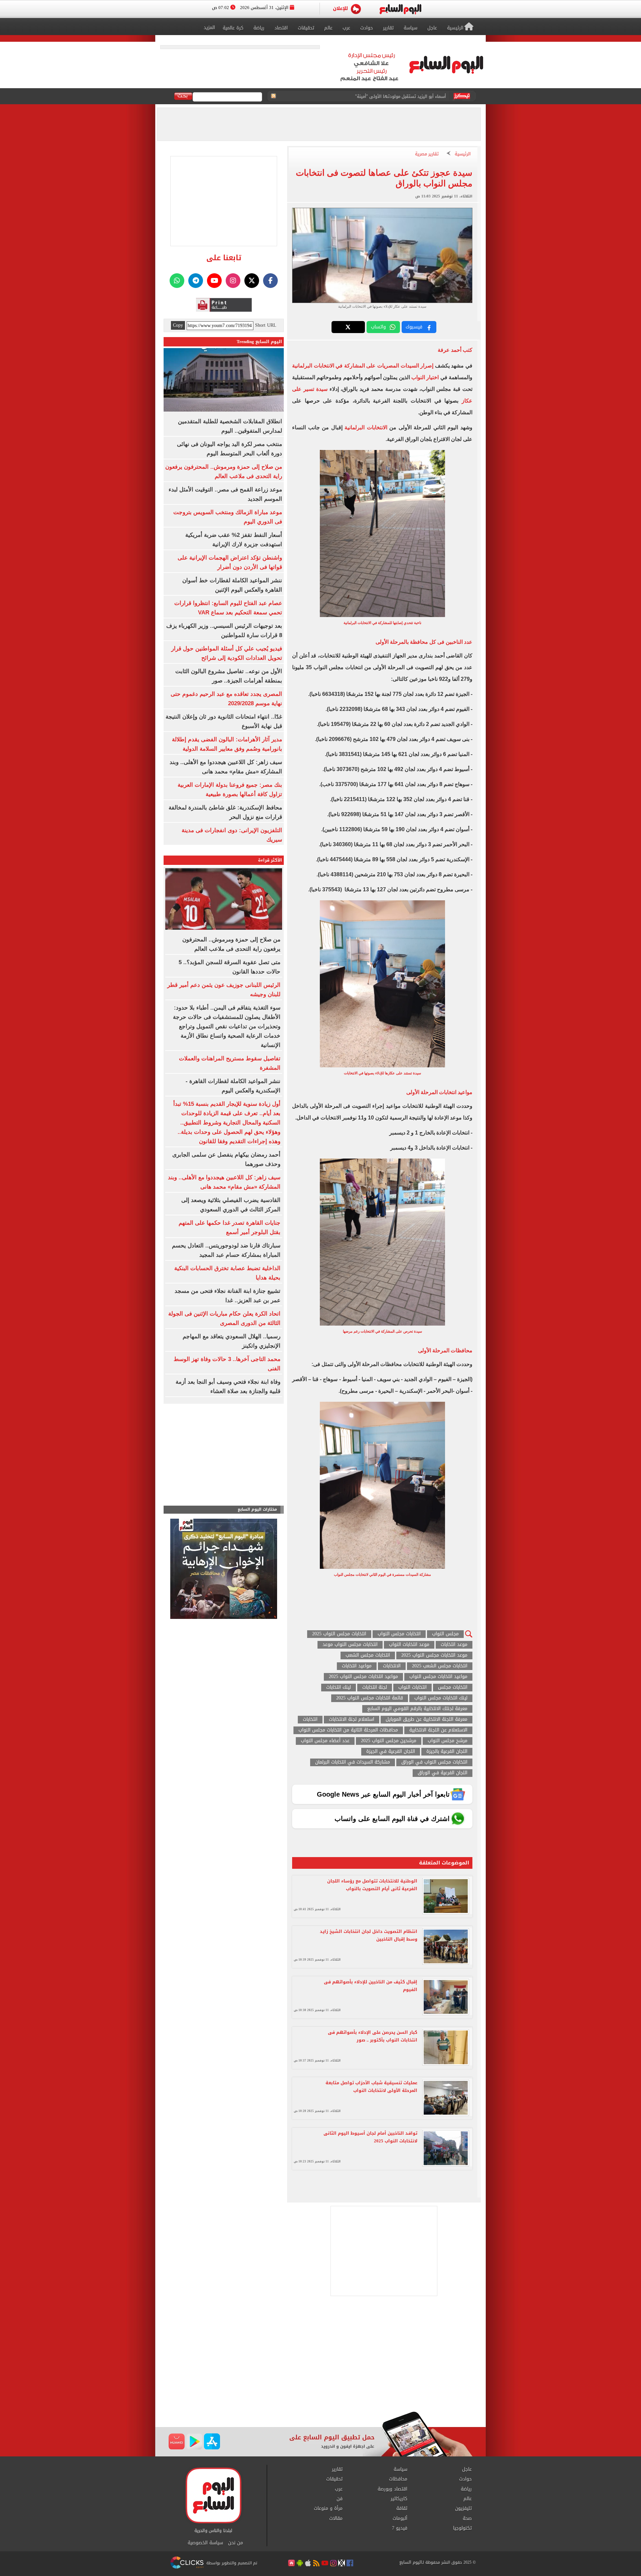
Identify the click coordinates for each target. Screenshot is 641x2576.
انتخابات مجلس (453, 1688)
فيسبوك (414, 327)
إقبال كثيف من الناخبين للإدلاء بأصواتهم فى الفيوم (371, 1986)
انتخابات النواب (412, 1688)
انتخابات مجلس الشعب (368, 1655)
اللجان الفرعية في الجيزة (391, 1752)
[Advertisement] (320, 2358)
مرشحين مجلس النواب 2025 (389, 1741)
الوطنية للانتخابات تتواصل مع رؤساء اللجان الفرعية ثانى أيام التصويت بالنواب (372, 1885)
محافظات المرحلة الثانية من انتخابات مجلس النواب (348, 1730)
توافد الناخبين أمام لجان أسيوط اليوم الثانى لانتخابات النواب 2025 (370, 2137)
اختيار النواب (425, 377)
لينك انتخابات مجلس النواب (441, 1698)
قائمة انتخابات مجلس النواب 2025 (370, 1698)
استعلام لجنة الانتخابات (352, 1720)
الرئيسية (463, 154)
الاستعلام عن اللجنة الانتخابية (438, 1730)
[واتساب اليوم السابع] (177, 281)
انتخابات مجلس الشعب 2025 (440, 1666)
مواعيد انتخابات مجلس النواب (438, 1677)
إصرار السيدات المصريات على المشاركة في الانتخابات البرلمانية (363, 366)
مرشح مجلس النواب (448, 1741)
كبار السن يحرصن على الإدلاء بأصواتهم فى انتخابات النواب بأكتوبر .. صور (373, 2036)
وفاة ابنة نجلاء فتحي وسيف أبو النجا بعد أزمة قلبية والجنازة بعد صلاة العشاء (374, 96)
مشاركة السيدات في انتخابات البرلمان (353, 1762)
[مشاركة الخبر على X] (348, 327)
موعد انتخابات (454, 1645)
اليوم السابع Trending (259, 342)
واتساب (378, 327)
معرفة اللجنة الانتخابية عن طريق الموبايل (426, 1720)
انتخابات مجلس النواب (399, 1634)
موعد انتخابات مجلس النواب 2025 (434, 1655)
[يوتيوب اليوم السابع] (214, 281)
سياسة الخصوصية (205, 2543)
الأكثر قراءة (270, 860)
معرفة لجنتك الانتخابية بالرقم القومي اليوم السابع (417, 1709)
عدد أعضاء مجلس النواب (325, 1741)
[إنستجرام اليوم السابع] (233, 281)
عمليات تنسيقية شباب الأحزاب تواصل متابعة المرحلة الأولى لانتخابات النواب (371, 2087)
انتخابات (310, 1720)
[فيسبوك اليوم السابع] (270, 281)
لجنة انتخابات (375, 1688)
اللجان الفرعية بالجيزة (447, 1752)
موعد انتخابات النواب (409, 1645)
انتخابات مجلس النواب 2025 (339, 1634)
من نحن (236, 2543)
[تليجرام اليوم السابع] (196, 281)
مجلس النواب (445, 1634)
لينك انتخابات (339, 1688)
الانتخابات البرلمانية (366, 427)
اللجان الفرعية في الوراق (443, 1773)
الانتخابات (392, 1666)
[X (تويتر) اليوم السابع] (252, 281)
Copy (178, 325)
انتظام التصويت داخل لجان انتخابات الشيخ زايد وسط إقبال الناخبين (369, 1935)
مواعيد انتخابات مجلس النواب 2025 (363, 1677)
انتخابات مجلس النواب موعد (350, 1645)
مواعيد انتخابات (357, 1666)
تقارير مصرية (427, 154)
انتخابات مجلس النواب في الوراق (434, 1762)
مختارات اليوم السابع (257, 1509)
